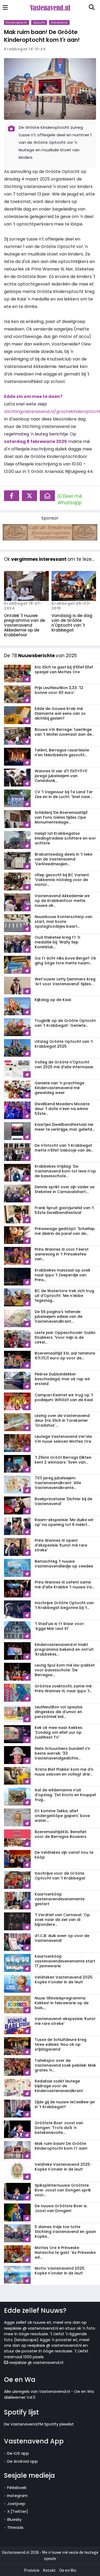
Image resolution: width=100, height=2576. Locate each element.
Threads (15, 2527)
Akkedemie (59, 22)
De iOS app (18, 2453)
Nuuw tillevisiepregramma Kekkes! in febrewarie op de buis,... (62, 2003)
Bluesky (14, 2519)
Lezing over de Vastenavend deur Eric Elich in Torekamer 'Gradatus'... (62, 1420)
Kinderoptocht (17, 22)
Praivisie (32, 2570)
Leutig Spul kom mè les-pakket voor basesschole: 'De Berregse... (65, 1670)
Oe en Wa (68, 2570)
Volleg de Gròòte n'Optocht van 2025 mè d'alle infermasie (64, 1065)
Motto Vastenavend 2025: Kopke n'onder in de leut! (60, 2271)
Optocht (39, 22)
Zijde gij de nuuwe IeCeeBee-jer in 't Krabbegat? (65, 2104)
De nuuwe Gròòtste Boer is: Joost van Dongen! (61, 2208)
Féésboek (17, 2487)
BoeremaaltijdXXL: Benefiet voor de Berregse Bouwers (61, 1834)
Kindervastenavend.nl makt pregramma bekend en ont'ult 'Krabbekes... (64, 1649)
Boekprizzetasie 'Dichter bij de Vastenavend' (63, 1501)
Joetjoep (16, 2504)
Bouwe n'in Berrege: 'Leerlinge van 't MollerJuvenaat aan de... (64, 732)
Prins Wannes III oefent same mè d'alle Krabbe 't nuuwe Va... (64, 1585)
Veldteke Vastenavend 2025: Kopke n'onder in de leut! (63, 2167)
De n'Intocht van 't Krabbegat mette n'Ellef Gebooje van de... (64, 1148)
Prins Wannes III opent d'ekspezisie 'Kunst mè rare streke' (61, 1545)
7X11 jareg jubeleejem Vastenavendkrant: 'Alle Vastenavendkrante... (58, 1483)
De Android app (23, 2461)
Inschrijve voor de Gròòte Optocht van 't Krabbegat (60, 1876)
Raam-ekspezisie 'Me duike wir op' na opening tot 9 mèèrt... (64, 1522)
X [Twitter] (18, 2511)
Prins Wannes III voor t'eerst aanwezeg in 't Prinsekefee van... (62, 1254)
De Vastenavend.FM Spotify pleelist (39, 2424)
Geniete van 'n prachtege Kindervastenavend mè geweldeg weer (59, 1088)
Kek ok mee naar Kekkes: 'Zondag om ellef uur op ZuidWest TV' (59, 1732)
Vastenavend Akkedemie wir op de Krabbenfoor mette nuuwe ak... (62, 901)
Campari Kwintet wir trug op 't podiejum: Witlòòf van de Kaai (64, 1397)
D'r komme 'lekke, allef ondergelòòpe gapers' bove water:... (62, 1816)
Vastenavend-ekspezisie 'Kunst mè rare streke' (65, 2021)
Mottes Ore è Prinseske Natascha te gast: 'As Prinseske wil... (65, 2252)
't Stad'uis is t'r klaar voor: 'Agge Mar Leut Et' (60, 1626)
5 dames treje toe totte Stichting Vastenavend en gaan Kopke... (65, 2232)
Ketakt (49, 2570)
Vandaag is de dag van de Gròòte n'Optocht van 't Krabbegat (72, 623)
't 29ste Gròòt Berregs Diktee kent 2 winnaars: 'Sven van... (63, 1460)
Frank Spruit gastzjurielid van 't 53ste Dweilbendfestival (64, 1210)
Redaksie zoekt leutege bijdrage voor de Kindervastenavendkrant (59, 2086)
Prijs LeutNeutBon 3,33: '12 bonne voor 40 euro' (59, 690)
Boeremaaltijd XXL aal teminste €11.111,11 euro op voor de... (65, 1356)
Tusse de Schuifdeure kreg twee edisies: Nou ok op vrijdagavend (61, 2044)
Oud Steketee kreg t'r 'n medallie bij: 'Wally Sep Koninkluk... (57, 942)
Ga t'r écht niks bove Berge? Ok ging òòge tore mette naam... (65, 961)
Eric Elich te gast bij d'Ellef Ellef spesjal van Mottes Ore (64, 670)
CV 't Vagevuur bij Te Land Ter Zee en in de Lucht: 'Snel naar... (64, 794)
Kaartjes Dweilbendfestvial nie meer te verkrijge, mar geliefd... (65, 1127)
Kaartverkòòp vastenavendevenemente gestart (60, 1899)
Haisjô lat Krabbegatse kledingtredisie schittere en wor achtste (65, 838)
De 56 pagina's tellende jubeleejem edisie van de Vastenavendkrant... (59, 1317)
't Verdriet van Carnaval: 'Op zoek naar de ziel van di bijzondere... (62, 1920)
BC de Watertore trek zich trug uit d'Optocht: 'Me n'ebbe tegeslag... (64, 1296)
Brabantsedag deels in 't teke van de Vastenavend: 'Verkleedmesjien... (63, 859)
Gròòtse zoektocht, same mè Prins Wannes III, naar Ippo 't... (63, 1688)
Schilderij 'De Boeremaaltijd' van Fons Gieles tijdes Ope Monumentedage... (61, 817)
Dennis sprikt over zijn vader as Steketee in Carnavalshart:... (65, 1189)
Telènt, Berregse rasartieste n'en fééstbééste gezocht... (62, 753)
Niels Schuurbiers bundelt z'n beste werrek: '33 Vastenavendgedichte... (62, 1753)
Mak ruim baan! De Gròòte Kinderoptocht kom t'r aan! (42, 36)
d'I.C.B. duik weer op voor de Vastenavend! (62, 1938)
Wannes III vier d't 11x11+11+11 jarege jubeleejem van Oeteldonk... (61, 776)
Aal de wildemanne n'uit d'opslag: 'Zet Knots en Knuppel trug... (65, 1795)
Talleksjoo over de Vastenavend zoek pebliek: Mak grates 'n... (65, 2065)
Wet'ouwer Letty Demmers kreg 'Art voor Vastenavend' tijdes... (65, 981)
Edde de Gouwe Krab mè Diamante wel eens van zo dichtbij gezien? (60, 713)
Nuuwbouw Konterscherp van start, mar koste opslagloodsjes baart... (63, 922)
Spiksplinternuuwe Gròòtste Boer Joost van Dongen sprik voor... (63, 2190)
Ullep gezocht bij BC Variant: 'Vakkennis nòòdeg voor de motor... (62, 880)
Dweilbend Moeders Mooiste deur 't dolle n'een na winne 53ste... (62, 1109)
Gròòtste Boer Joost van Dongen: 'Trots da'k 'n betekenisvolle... (59, 2128)
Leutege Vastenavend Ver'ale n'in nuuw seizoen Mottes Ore (63, 1439)
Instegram (17, 2496)
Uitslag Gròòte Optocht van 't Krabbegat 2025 (64, 1044)
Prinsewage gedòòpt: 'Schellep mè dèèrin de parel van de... (65, 1231)
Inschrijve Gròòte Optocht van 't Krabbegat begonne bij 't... (64, 1605)
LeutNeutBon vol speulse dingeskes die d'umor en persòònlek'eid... (59, 1712)
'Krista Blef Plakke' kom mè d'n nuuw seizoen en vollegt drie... (64, 1772)
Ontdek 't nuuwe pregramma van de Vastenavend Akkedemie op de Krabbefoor (25, 625)
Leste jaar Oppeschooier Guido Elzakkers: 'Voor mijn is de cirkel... (65, 1337)
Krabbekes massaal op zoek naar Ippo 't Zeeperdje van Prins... (63, 1275)
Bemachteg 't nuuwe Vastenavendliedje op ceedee (64, 1564)
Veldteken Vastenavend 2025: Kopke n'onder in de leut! (64, 1980)
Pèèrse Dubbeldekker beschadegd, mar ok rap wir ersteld (62, 1379)
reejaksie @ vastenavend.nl (36, 2362)
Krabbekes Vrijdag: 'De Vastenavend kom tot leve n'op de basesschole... (65, 1171)
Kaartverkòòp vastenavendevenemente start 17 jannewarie (65, 1961)
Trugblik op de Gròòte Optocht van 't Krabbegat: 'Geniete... (65, 1023)
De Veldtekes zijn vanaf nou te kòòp (64, 1855)
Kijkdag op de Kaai (53, 1000)
